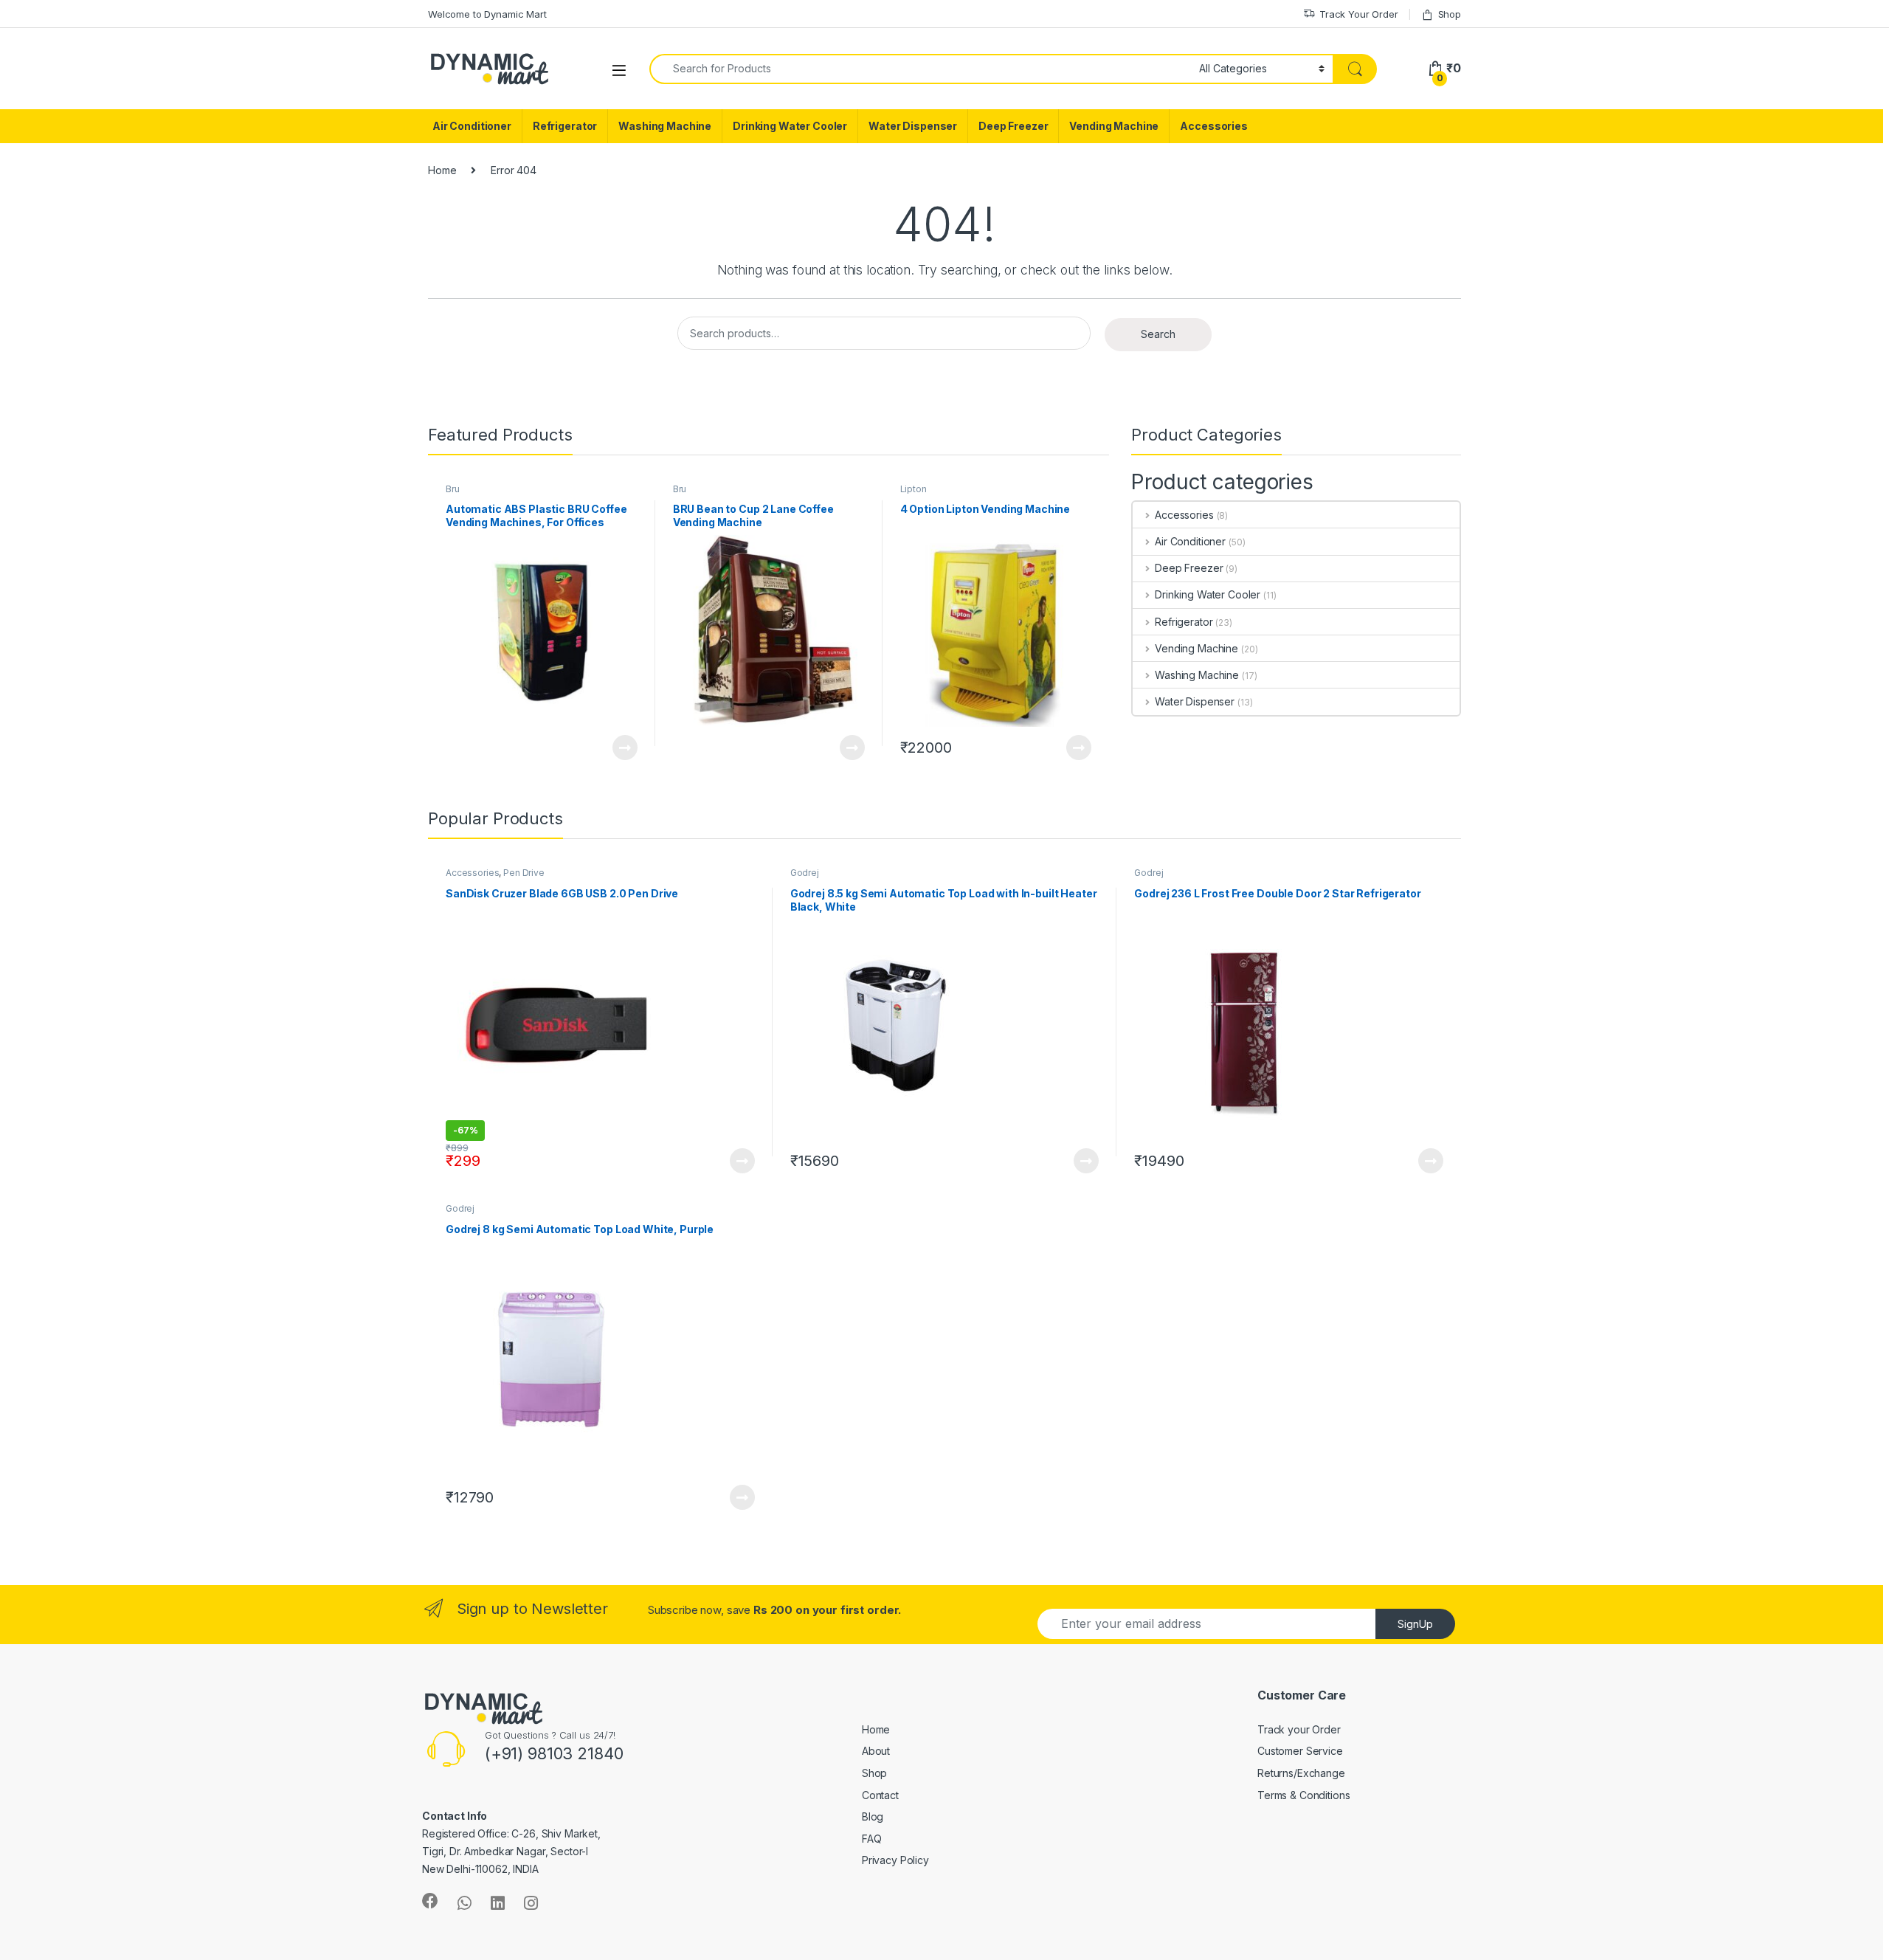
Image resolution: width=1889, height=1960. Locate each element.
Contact (880, 1795)
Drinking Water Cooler (790, 126)
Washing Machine (665, 126)
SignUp (1415, 1624)
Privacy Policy (895, 1860)
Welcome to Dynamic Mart (487, 14)
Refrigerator (565, 126)
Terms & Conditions (1303, 1795)
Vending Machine (1114, 126)
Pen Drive (524, 873)
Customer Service (1300, 1751)
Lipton (914, 489)
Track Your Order (1359, 14)
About (876, 1751)
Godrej (805, 873)
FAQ (872, 1839)
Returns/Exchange (1301, 1773)
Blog (873, 1816)
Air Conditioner (472, 126)
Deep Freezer (1013, 126)
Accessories (1213, 126)
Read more (624, 748)
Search (1158, 334)
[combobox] (920, 69)
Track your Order (1299, 1729)
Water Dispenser (913, 126)
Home (442, 170)
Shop (1450, 14)
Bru (453, 489)
